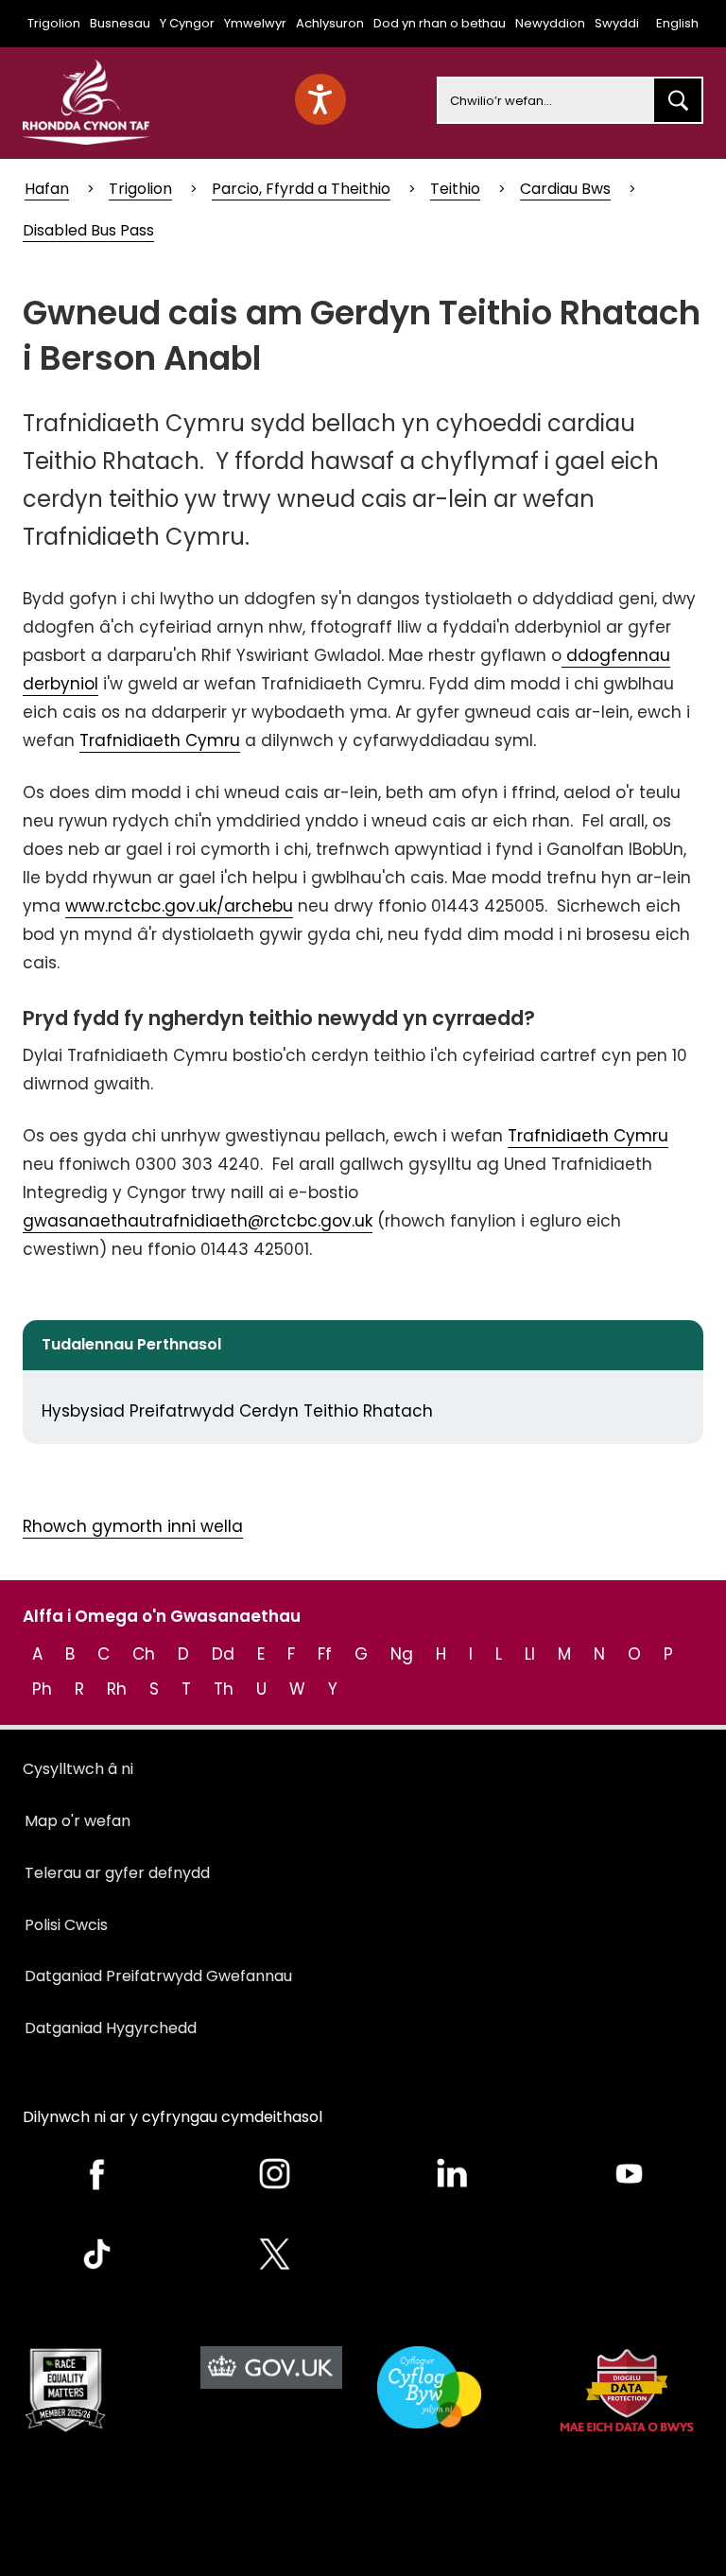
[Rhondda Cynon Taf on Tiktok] (97, 2254)
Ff (325, 1654)
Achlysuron (330, 23)
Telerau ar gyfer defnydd (117, 1873)
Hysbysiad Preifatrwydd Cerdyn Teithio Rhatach (237, 1411)
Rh (117, 1689)
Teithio (455, 189)
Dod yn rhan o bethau (440, 23)
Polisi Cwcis (66, 1925)
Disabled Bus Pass (88, 230)
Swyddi (617, 23)
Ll (530, 1654)
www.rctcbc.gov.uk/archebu (179, 906)
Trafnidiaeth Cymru (160, 740)
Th (224, 1689)
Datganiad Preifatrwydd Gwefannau (158, 1976)
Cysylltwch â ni (78, 1769)
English (677, 23)
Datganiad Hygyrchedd (111, 2028)
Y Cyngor (187, 23)
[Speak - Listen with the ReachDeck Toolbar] (320, 99)
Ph (42, 1689)
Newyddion (550, 23)
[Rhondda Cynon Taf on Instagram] (275, 2174)
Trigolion (54, 23)
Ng (402, 1654)
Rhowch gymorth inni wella (133, 1526)
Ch (144, 1654)
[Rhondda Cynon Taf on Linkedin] (452, 2174)
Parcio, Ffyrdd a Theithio (301, 189)
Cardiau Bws (565, 189)
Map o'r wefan (78, 1821)
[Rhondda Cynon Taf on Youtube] (630, 2174)
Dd (223, 1654)
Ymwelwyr (255, 23)
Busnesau (120, 23)
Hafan (47, 189)
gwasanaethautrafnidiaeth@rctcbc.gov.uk (198, 1221)
